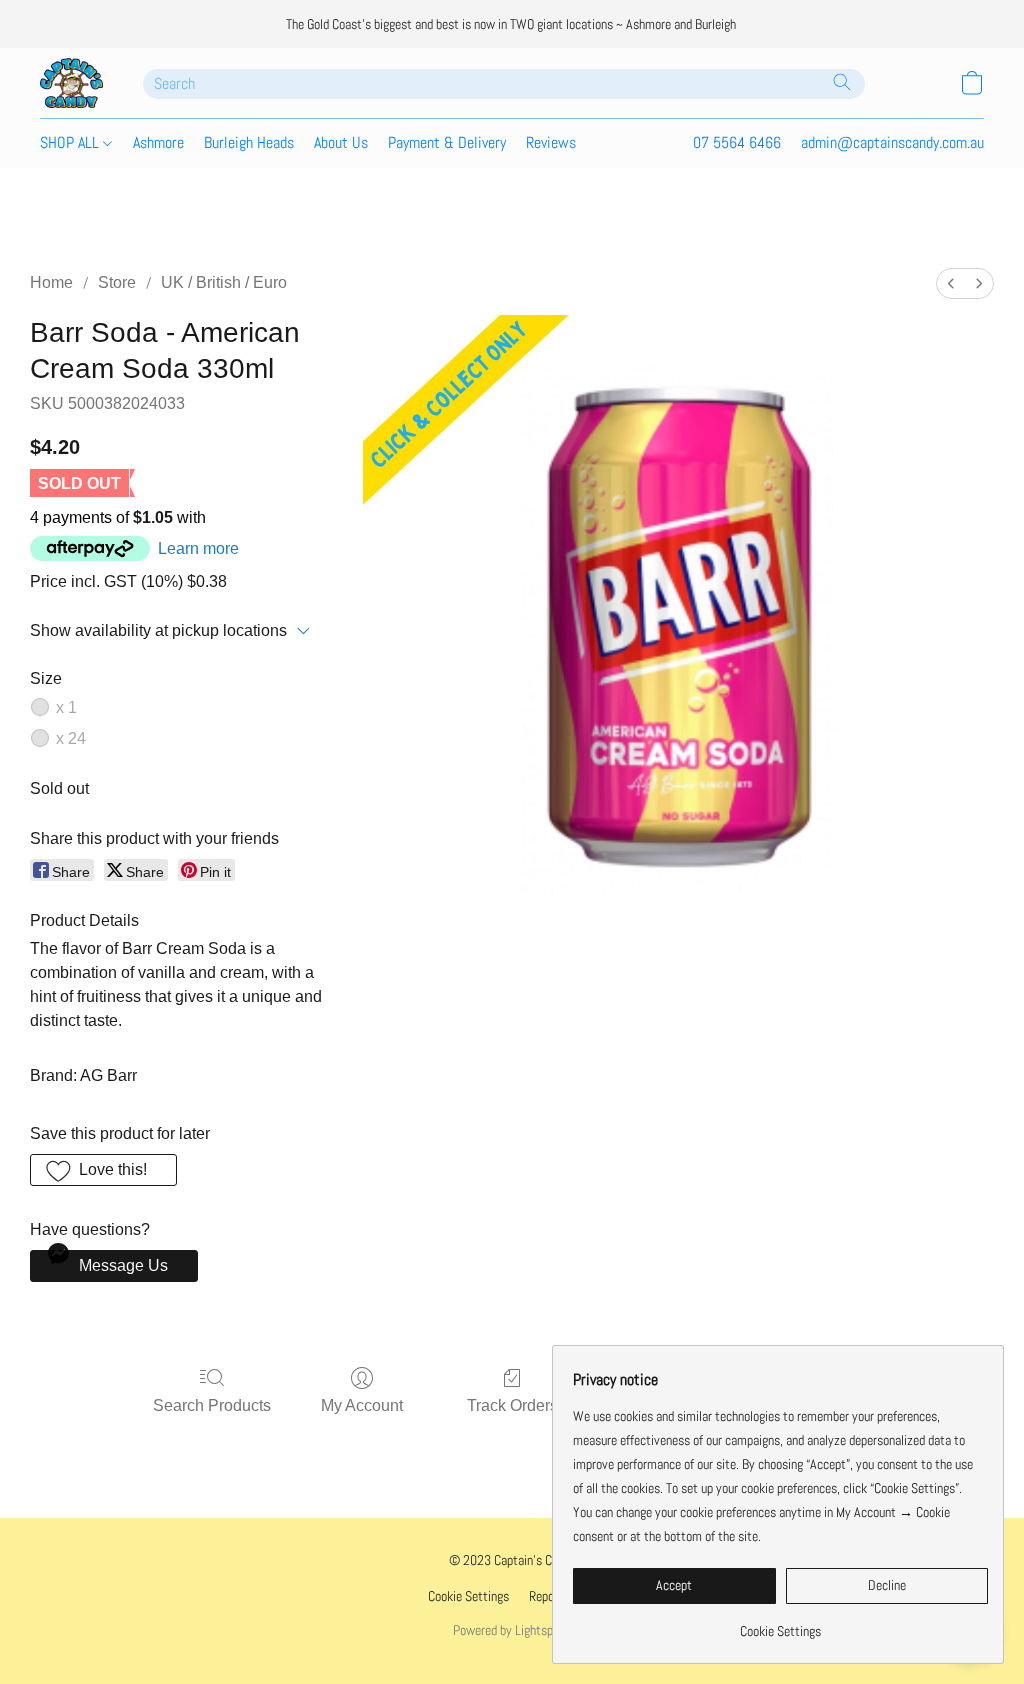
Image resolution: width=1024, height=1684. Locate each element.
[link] (780, 1623)
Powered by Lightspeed (512, 1630)
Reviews (551, 142)
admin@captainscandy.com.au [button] (892, 142)
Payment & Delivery (447, 142)
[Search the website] (842, 82)
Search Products (212, 1405)
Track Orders (512, 1405)
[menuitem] (951, 283)
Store (117, 282)
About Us (341, 142)
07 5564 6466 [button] (737, 142)
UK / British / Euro (224, 282)
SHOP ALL (71, 142)
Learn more (198, 548)
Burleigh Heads (249, 142)
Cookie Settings (468, 1596)
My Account (362, 1405)
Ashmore (158, 142)
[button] (71, 83)
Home (51, 282)
